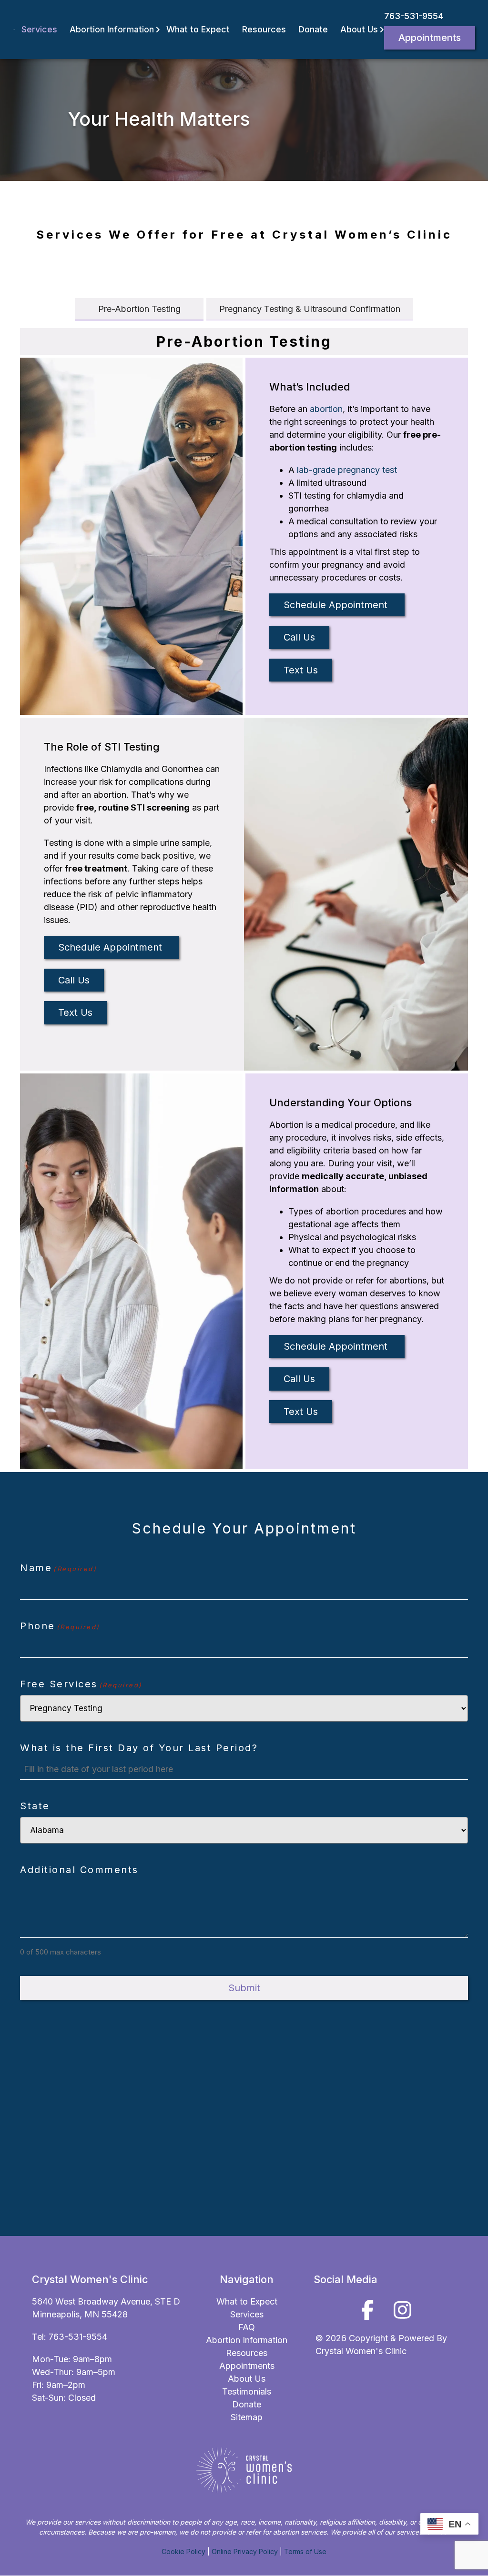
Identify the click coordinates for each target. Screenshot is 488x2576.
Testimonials (247, 2391)
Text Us (301, 670)
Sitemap (247, 2417)
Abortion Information (112, 29)
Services (39, 29)
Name (58, 1568)
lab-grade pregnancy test (347, 470)
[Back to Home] (14, 30)
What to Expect (198, 29)
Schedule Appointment (337, 605)
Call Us (299, 637)
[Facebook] (368, 2310)
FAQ (247, 2327)
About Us (359, 29)
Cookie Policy (183, 2551)
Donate (313, 29)
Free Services (81, 1684)
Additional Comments (79, 1870)
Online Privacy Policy (245, 2551)
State (35, 1806)
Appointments (430, 38)
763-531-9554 (414, 16)
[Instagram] (402, 2310)
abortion (326, 409)
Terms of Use (305, 2551)
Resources (264, 29)
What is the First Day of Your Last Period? (139, 1748)
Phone (60, 1626)
